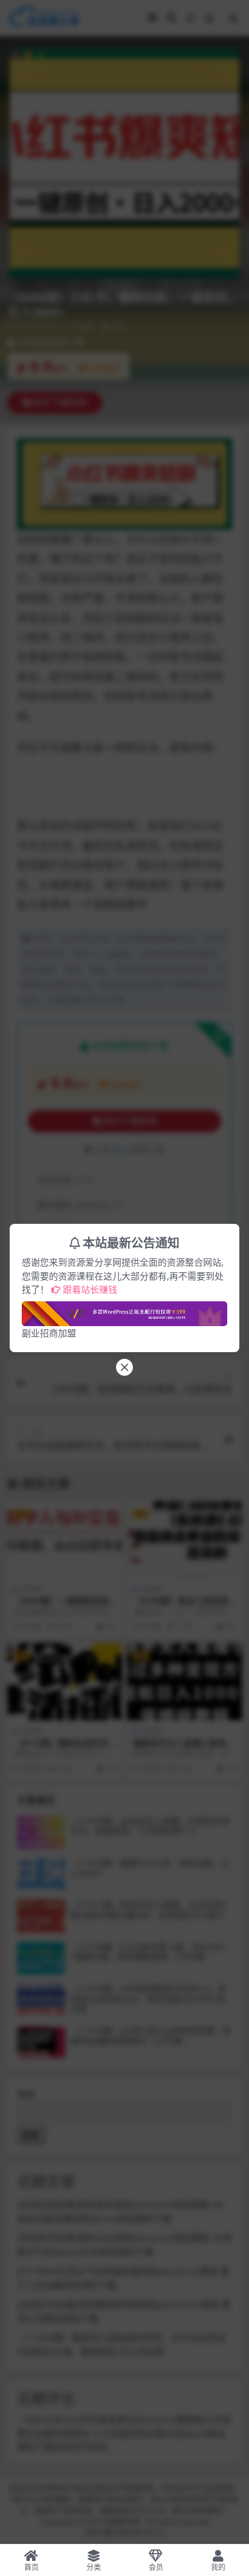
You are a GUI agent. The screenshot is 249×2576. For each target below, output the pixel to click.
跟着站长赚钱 (90, 1289)
